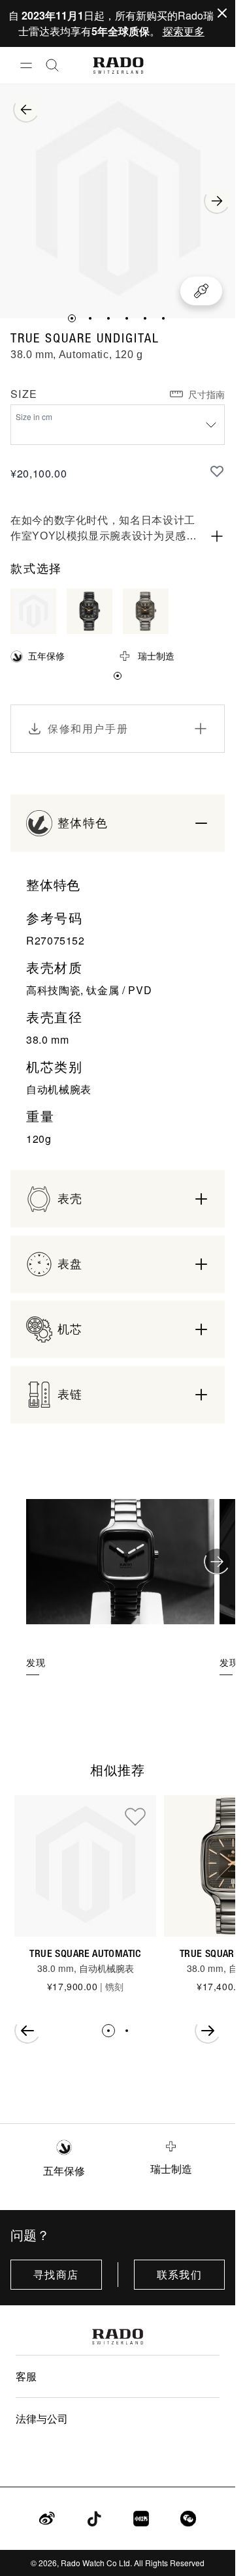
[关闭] (222, 13)
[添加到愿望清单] (217, 471)
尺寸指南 (206, 394)
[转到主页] (118, 66)
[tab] (72, 318)
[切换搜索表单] (52, 65)
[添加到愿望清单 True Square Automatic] (135, 1816)
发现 (36, 1662)
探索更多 (184, 31)
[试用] (201, 291)
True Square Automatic (85, 1953)
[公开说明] (217, 536)
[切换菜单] (26, 65)
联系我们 (179, 2275)
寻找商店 (56, 2275)
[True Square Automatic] (85, 1866)
